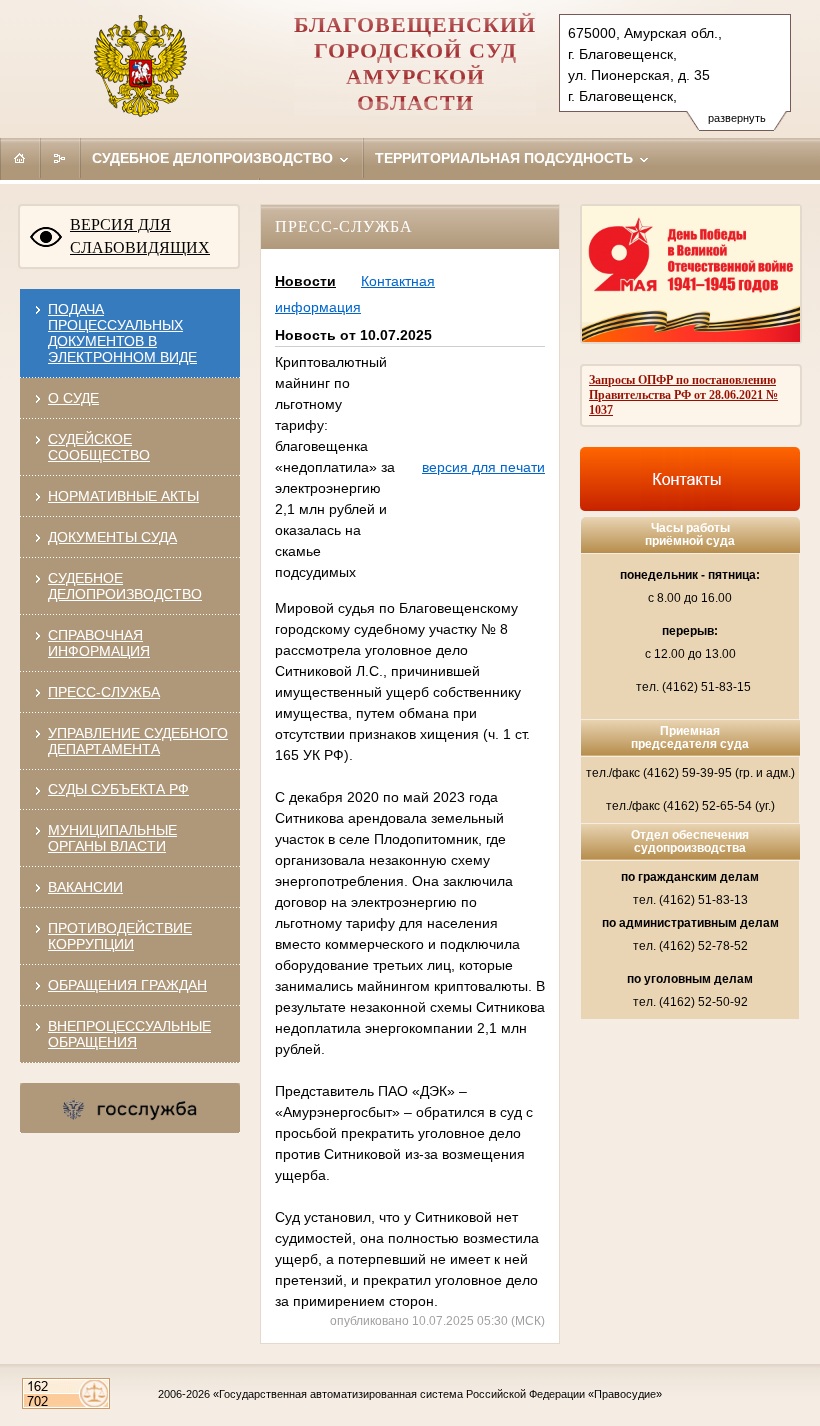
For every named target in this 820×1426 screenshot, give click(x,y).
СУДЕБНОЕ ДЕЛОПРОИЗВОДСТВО (125, 586)
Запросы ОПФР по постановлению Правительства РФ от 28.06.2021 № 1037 (683, 395)
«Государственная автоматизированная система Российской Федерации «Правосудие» (437, 1394)
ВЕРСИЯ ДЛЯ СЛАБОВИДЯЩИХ (140, 236)
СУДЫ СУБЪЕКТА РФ (118, 789)
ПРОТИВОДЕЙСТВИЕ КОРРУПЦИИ (120, 936)
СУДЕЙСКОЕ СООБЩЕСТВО (99, 447)
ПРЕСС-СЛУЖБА (104, 692)
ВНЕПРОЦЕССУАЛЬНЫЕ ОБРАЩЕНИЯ (129, 1034)
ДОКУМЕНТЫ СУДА (112, 537)
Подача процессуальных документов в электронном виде (122, 333)
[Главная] (20, 158)
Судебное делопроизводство (214, 158)
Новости (305, 281)
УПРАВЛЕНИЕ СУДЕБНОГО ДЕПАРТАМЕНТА (138, 741)
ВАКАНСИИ (85, 887)
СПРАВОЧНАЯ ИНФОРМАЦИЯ (99, 643)
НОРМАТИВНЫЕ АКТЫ (123, 496)
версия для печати (483, 467)
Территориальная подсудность (506, 158)
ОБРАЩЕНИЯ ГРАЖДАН (127, 985)
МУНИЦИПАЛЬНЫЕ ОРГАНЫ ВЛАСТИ (112, 838)
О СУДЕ (73, 398)
